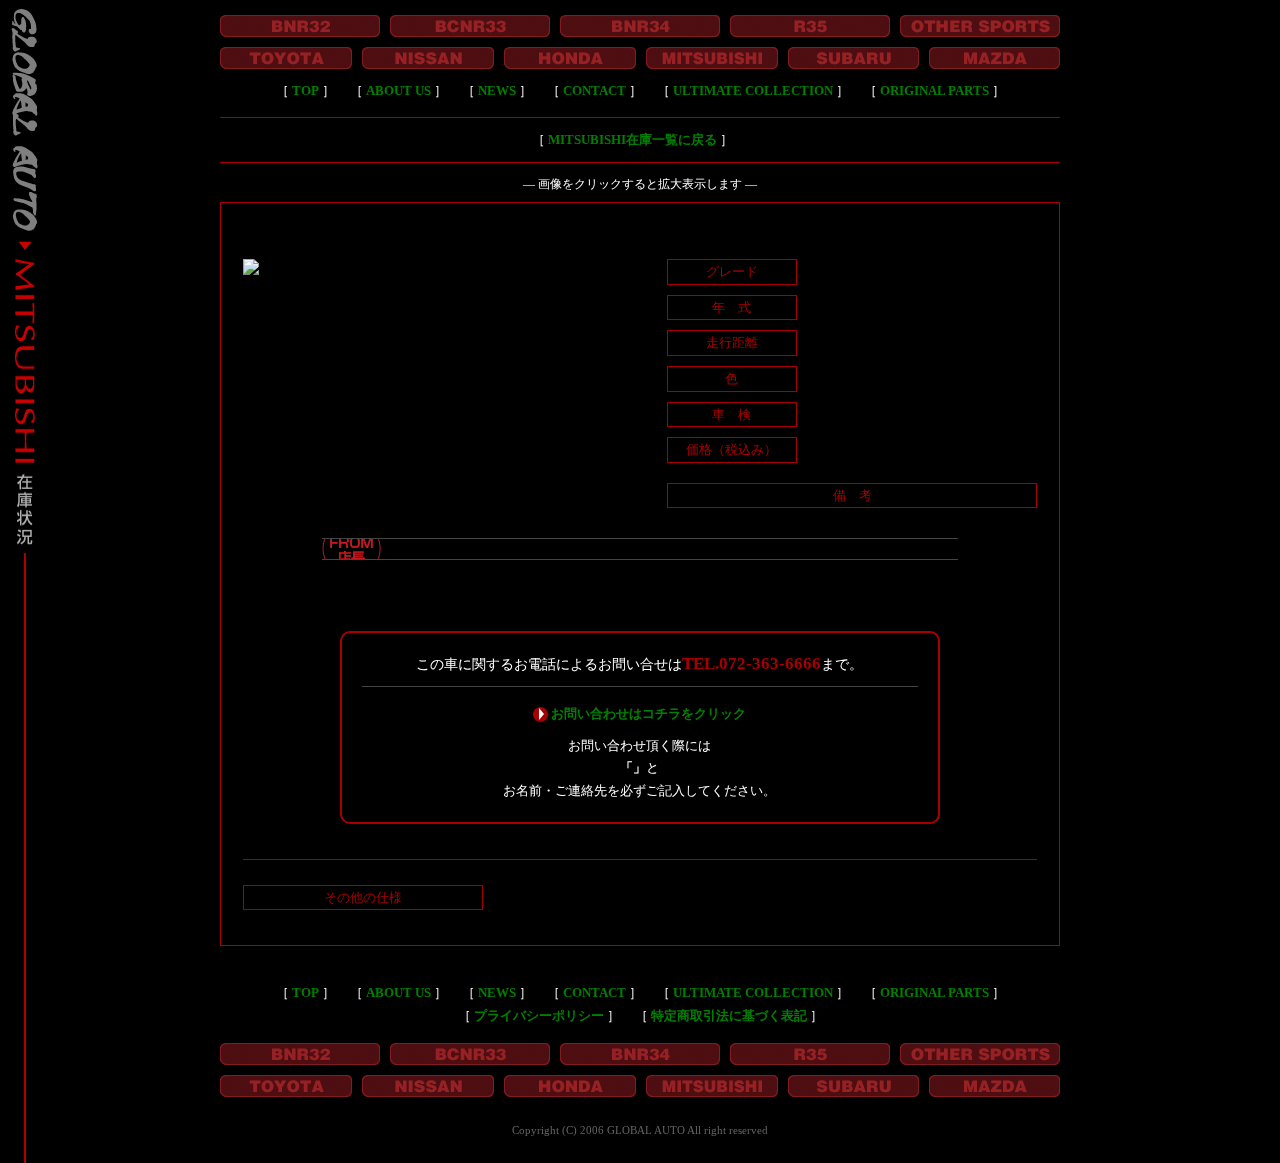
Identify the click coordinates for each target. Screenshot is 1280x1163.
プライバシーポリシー (539, 1015)
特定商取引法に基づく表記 (729, 1015)
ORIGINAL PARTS (934, 90)
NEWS (497, 90)
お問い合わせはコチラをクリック (648, 713)
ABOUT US (398, 90)
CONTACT (594, 90)
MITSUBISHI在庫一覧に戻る (632, 139)
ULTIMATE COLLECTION (753, 90)
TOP (305, 90)
